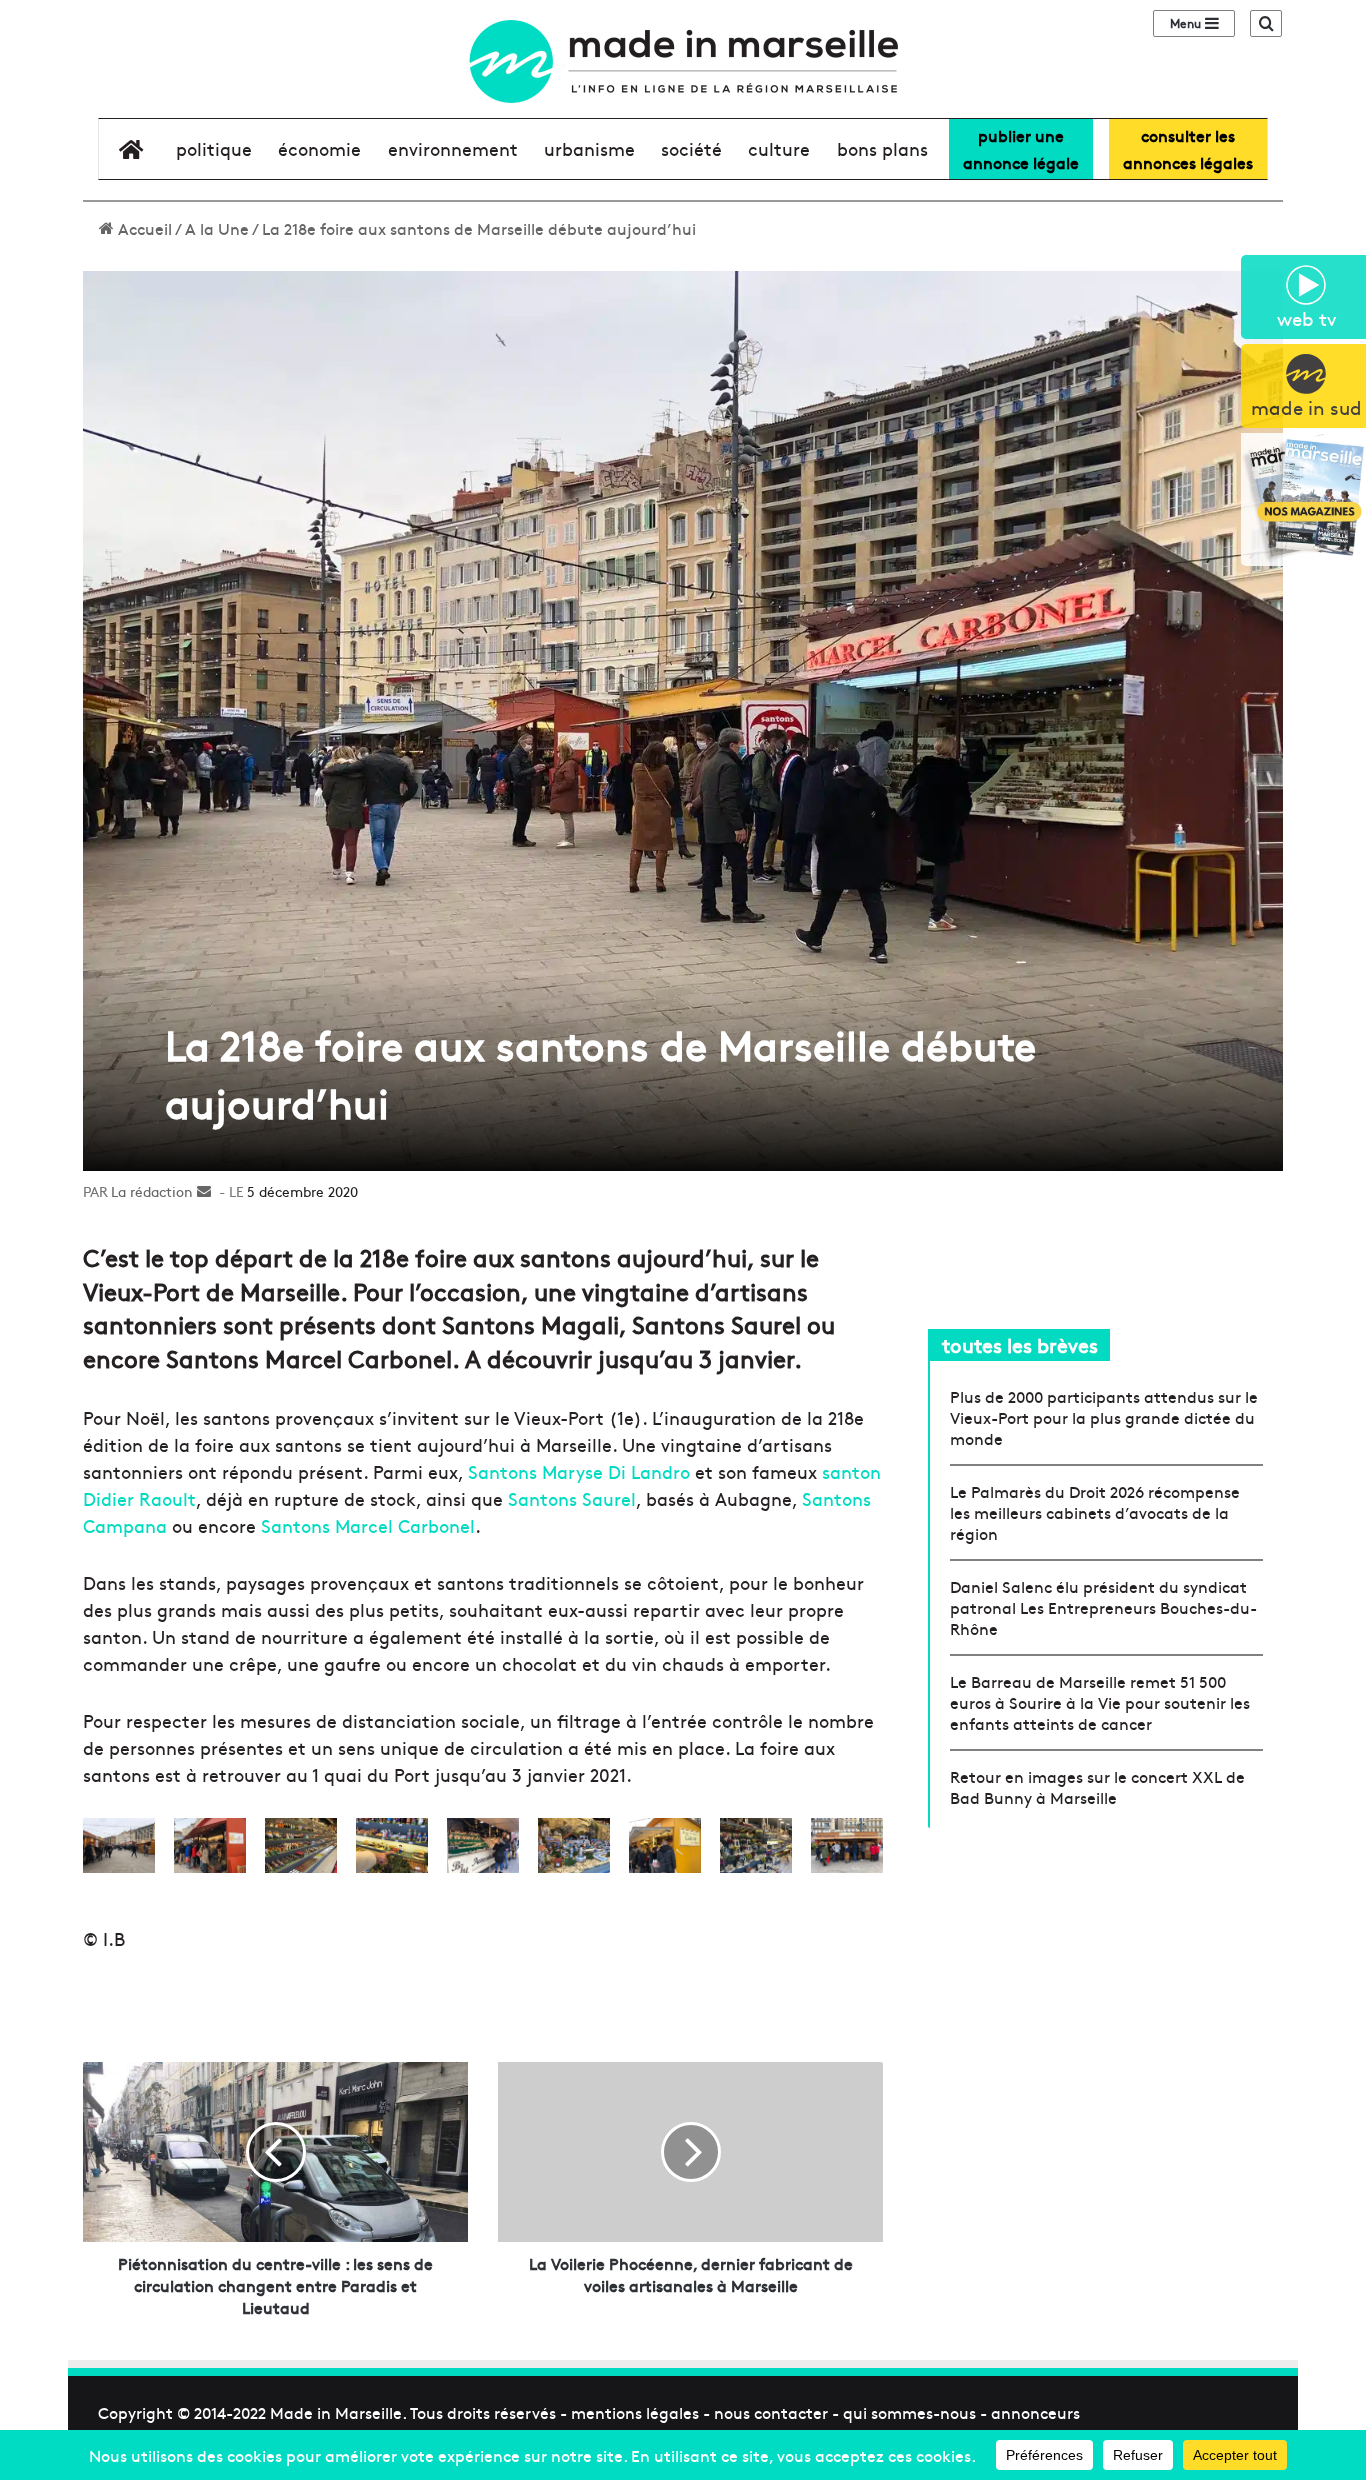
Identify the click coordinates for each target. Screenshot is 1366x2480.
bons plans (882, 148)
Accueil (143, 228)
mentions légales (635, 2412)
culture (779, 148)
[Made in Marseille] (683, 61)
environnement (453, 148)
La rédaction (152, 1191)
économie (319, 148)
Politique (214, 148)
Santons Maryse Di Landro (579, 1471)
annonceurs (1035, 2412)
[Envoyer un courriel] (204, 1191)
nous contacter (771, 2412)
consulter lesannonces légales (1188, 148)
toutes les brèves (1020, 1344)
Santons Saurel (572, 1498)
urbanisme (589, 148)
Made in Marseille (336, 2412)
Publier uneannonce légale (1021, 148)
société (691, 148)
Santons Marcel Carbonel (368, 1525)
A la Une (217, 228)
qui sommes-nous (909, 2412)
